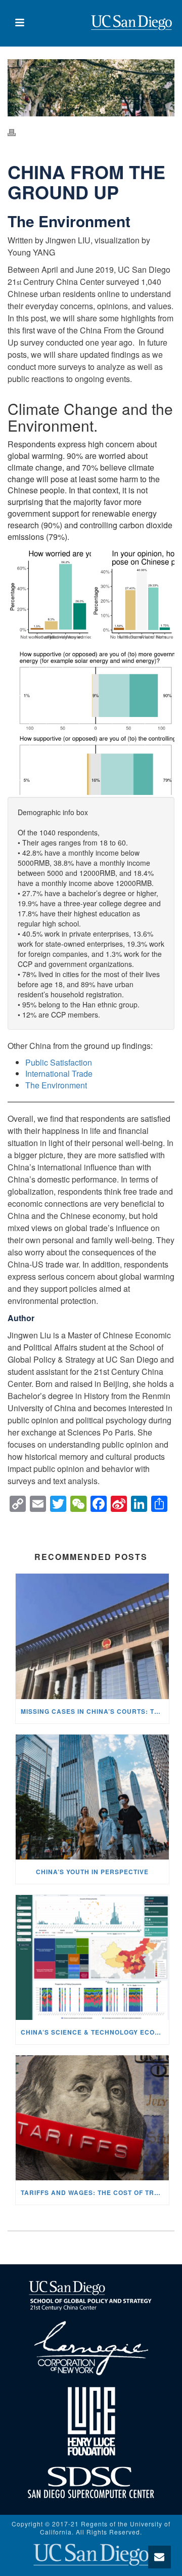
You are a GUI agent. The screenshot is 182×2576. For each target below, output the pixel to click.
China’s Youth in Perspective (92, 1872)
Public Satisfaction (60, 1062)
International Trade (59, 1073)
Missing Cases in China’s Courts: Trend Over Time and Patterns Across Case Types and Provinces (95, 1711)
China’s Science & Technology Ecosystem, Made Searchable (95, 2032)
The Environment (56, 1085)
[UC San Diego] (91, 2553)
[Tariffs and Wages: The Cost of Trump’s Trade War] (92, 2118)
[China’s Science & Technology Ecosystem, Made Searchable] (92, 1957)
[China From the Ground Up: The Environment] (91, 88)
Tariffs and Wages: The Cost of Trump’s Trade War (95, 2192)
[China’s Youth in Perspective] (92, 1797)
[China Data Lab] (131, 23)
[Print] (17, 132)
